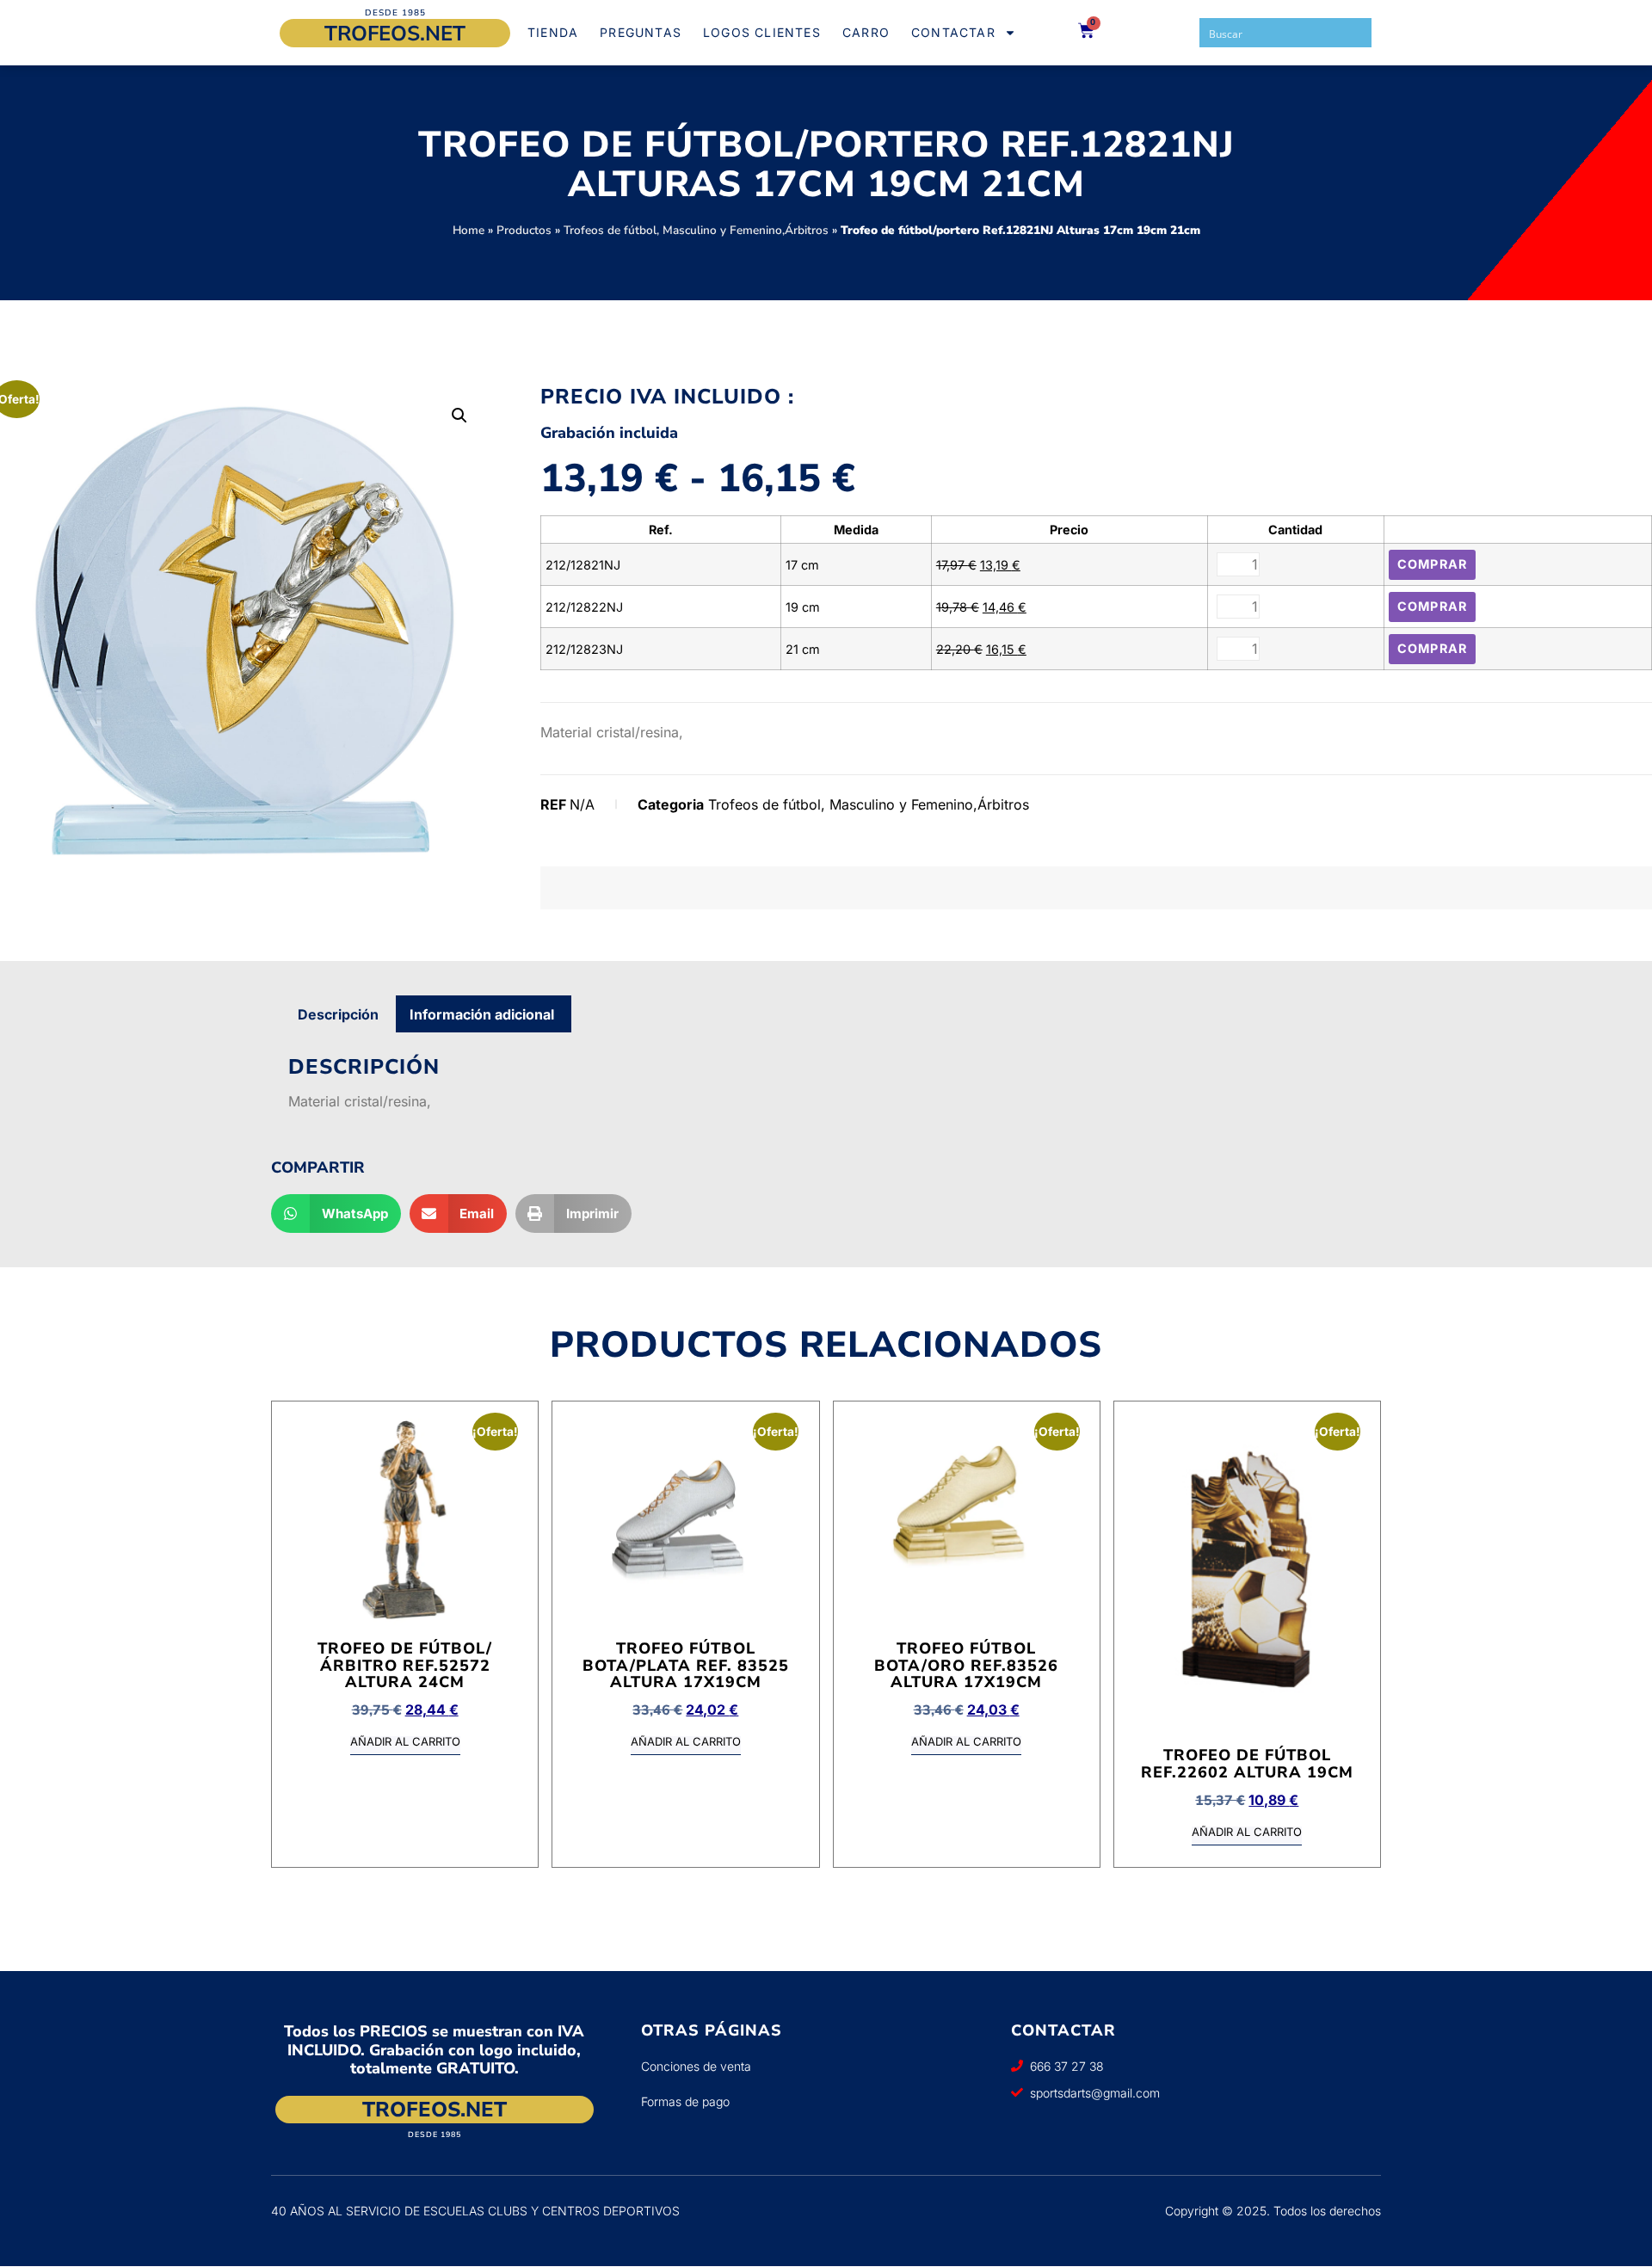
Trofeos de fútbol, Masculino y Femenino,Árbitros (696, 230)
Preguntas (641, 32)
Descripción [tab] (338, 1014)
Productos (524, 230)
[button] (459, 416)
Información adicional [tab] (482, 1014)
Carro (866, 32)
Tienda (553, 32)
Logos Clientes (762, 32)
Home (468, 230)
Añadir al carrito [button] (405, 1742)
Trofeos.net (395, 34)
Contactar (953, 32)
